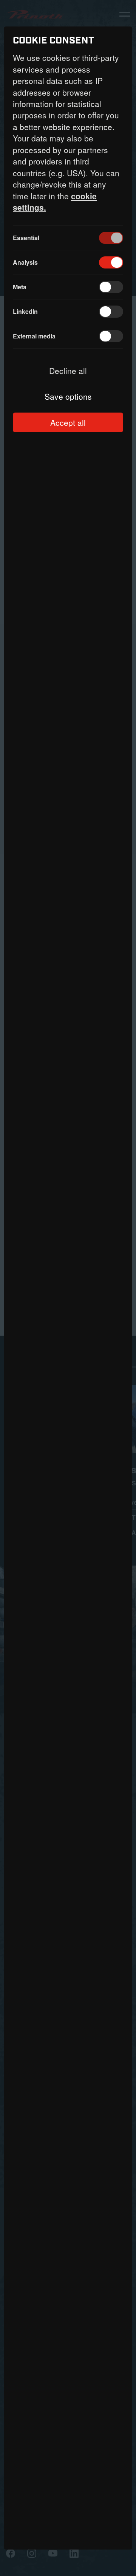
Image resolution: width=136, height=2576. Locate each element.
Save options (68, 396)
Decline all (68, 371)
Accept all (68, 422)
